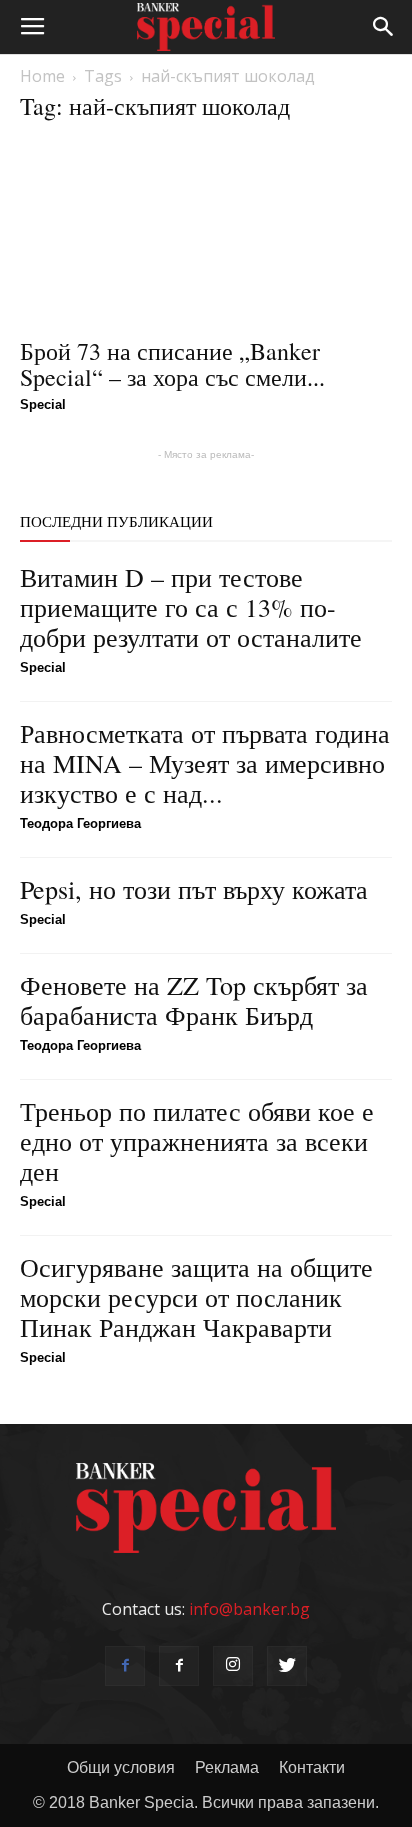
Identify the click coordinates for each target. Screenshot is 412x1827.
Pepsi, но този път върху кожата (194, 889)
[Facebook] (125, 1666)
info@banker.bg (249, 1609)
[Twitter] (287, 1666)
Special (43, 404)
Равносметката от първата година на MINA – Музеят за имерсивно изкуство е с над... (205, 763)
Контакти (312, 1767)
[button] (384, 27)
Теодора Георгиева (80, 823)
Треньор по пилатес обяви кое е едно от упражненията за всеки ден (197, 1141)
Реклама (227, 1767)
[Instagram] (233, 1666)
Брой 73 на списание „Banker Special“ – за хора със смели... (172, 364)
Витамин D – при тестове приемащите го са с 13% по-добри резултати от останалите (191, 607)
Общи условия (121, 1767)
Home (42, 76)
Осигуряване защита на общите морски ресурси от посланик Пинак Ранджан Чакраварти (196, 1297)
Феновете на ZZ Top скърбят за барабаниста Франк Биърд (194, 1000)
